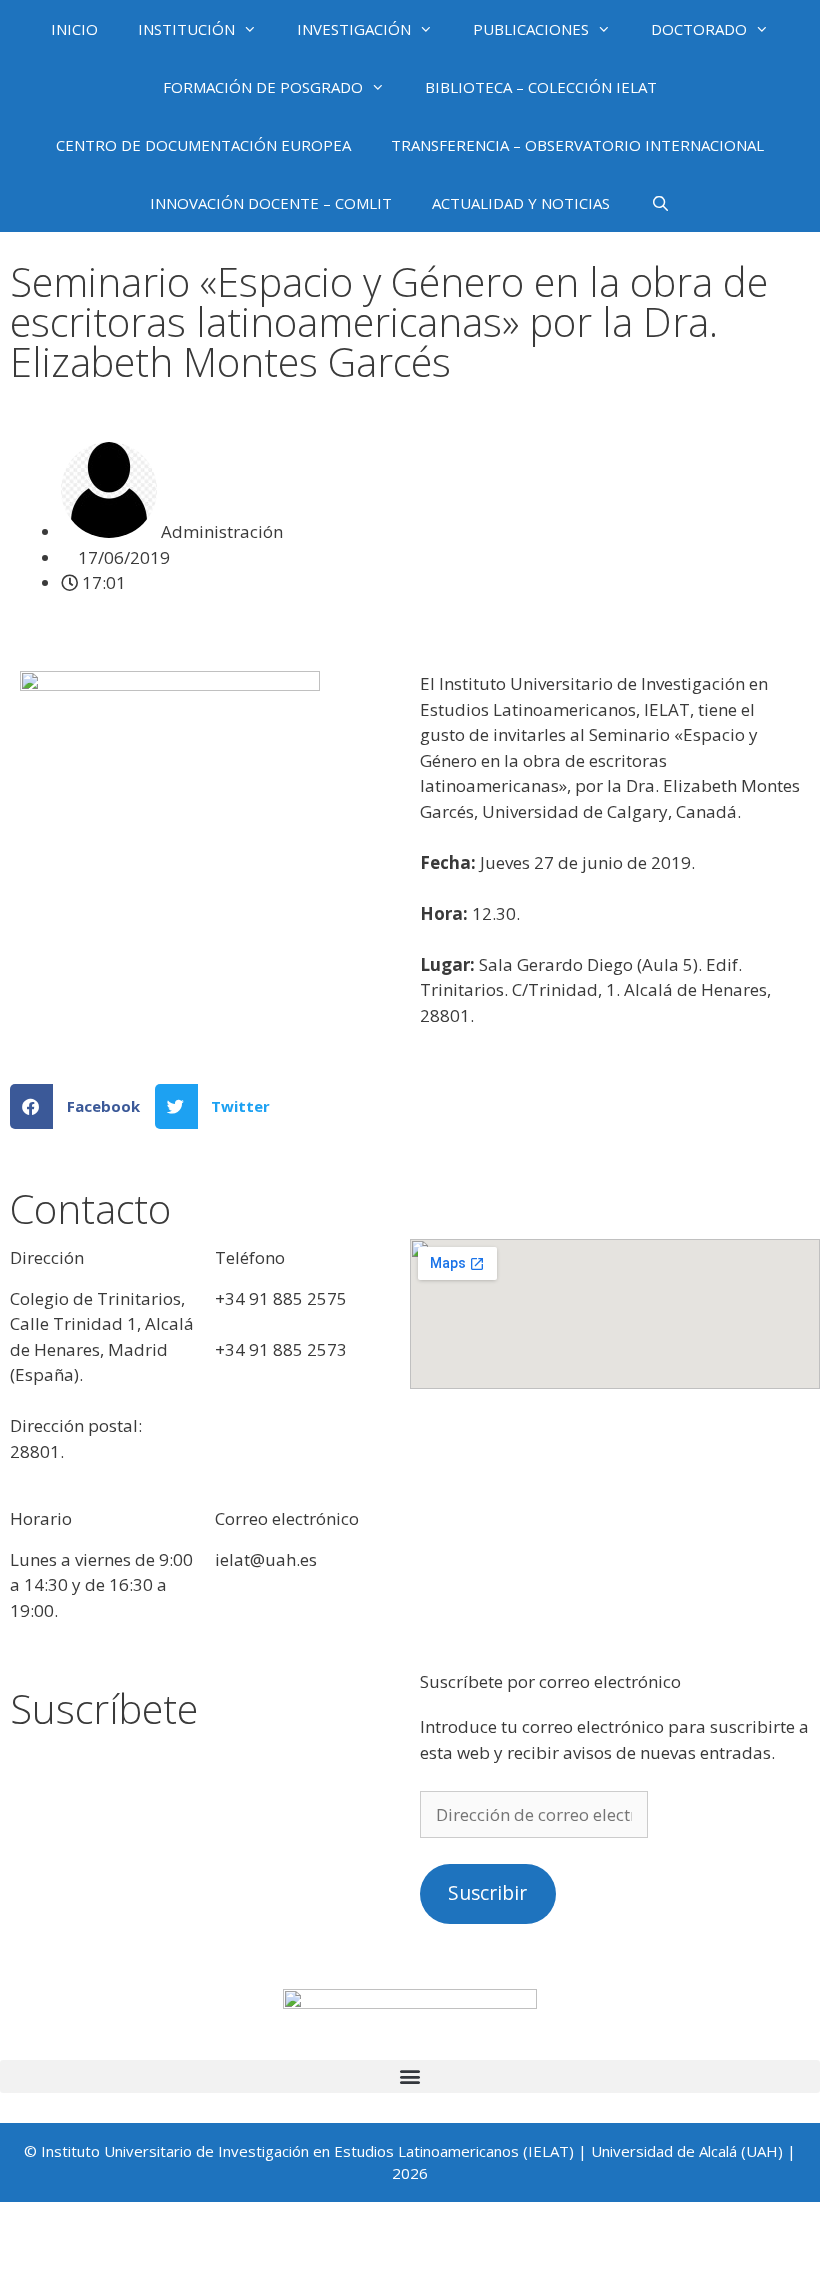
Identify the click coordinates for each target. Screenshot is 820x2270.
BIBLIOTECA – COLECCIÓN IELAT (541, 87)
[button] (82, 1106)
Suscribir (487, 1893)
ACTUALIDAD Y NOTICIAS (521, 203)
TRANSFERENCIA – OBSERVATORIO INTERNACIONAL (577, 145)
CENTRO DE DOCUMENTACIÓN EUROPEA (203, 145)
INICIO (74, 29)
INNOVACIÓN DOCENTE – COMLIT (271, 203)
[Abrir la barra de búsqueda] (659, 203)
